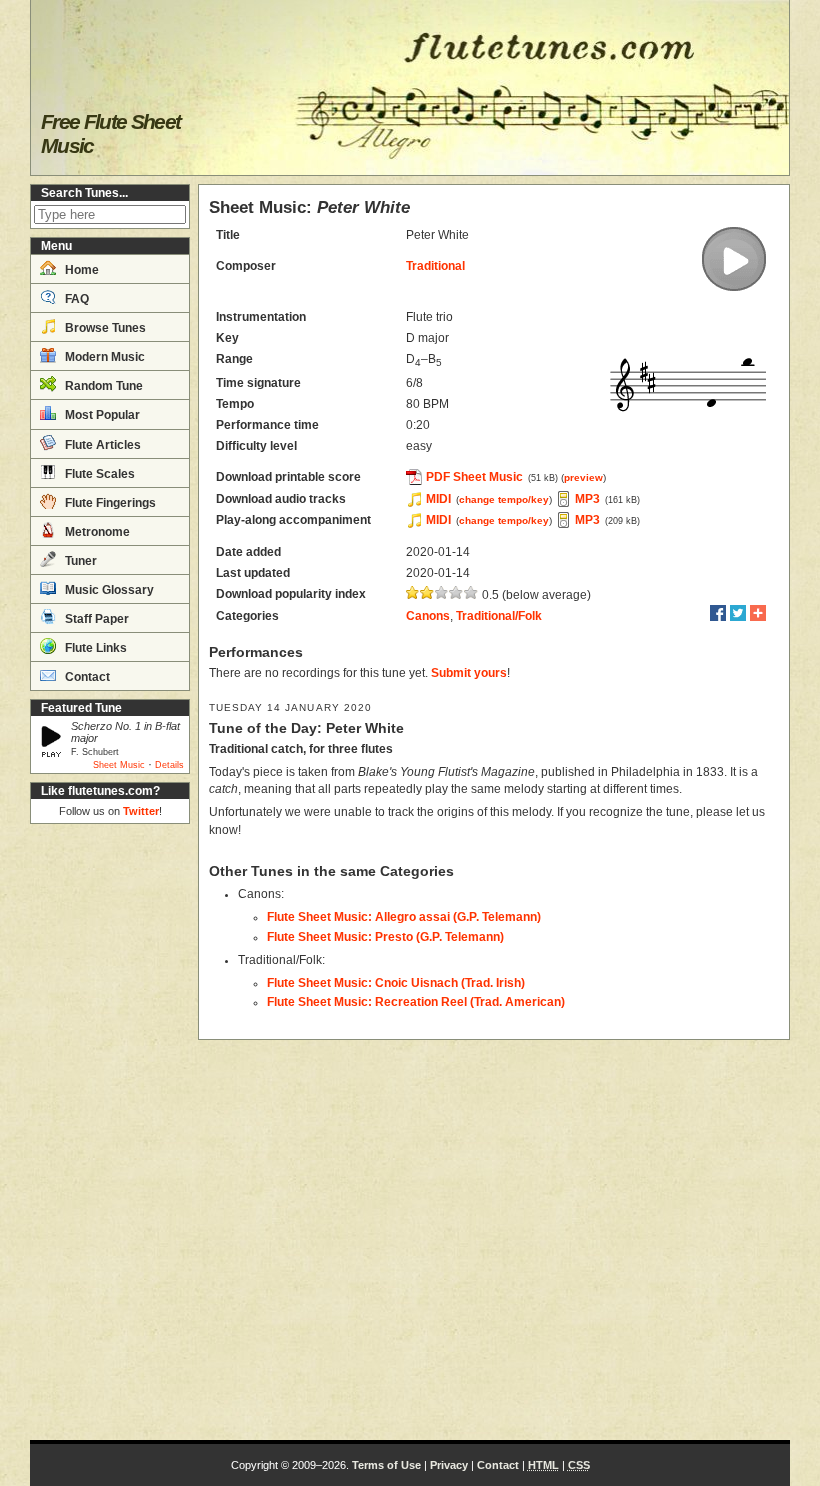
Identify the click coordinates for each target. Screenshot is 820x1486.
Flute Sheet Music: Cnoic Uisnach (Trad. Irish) (396, 983)
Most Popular (101, 415)
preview (583, 477)
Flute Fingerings (109, 503)
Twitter (141, 811)
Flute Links (94, 648)
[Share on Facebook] (718, 613)
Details (169, 765)
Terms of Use (386, 1465)
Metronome (96, 532)
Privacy (449, 1465)
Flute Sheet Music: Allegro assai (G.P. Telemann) (404, 917)
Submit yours (469, 673)
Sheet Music (119, 765)
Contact (86, 677)
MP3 (587, 499)
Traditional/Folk (499, 616)
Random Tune (102, 386)
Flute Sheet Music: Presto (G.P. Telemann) (385, 937)
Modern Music (103, 357)
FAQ (75, 299)
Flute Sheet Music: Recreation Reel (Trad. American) (416, 1002)
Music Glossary (108, 590)
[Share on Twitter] (738, 613)
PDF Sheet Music (474, 477)
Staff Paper (95, 619)
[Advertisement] (110, 1132)
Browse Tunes (104, 328)
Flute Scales (98, 474)
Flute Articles (101, 445)
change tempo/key (504, 499)
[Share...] (758, 613)
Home (80, 270)
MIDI (438, 499)
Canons (428, 616)
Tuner (79, 561)
